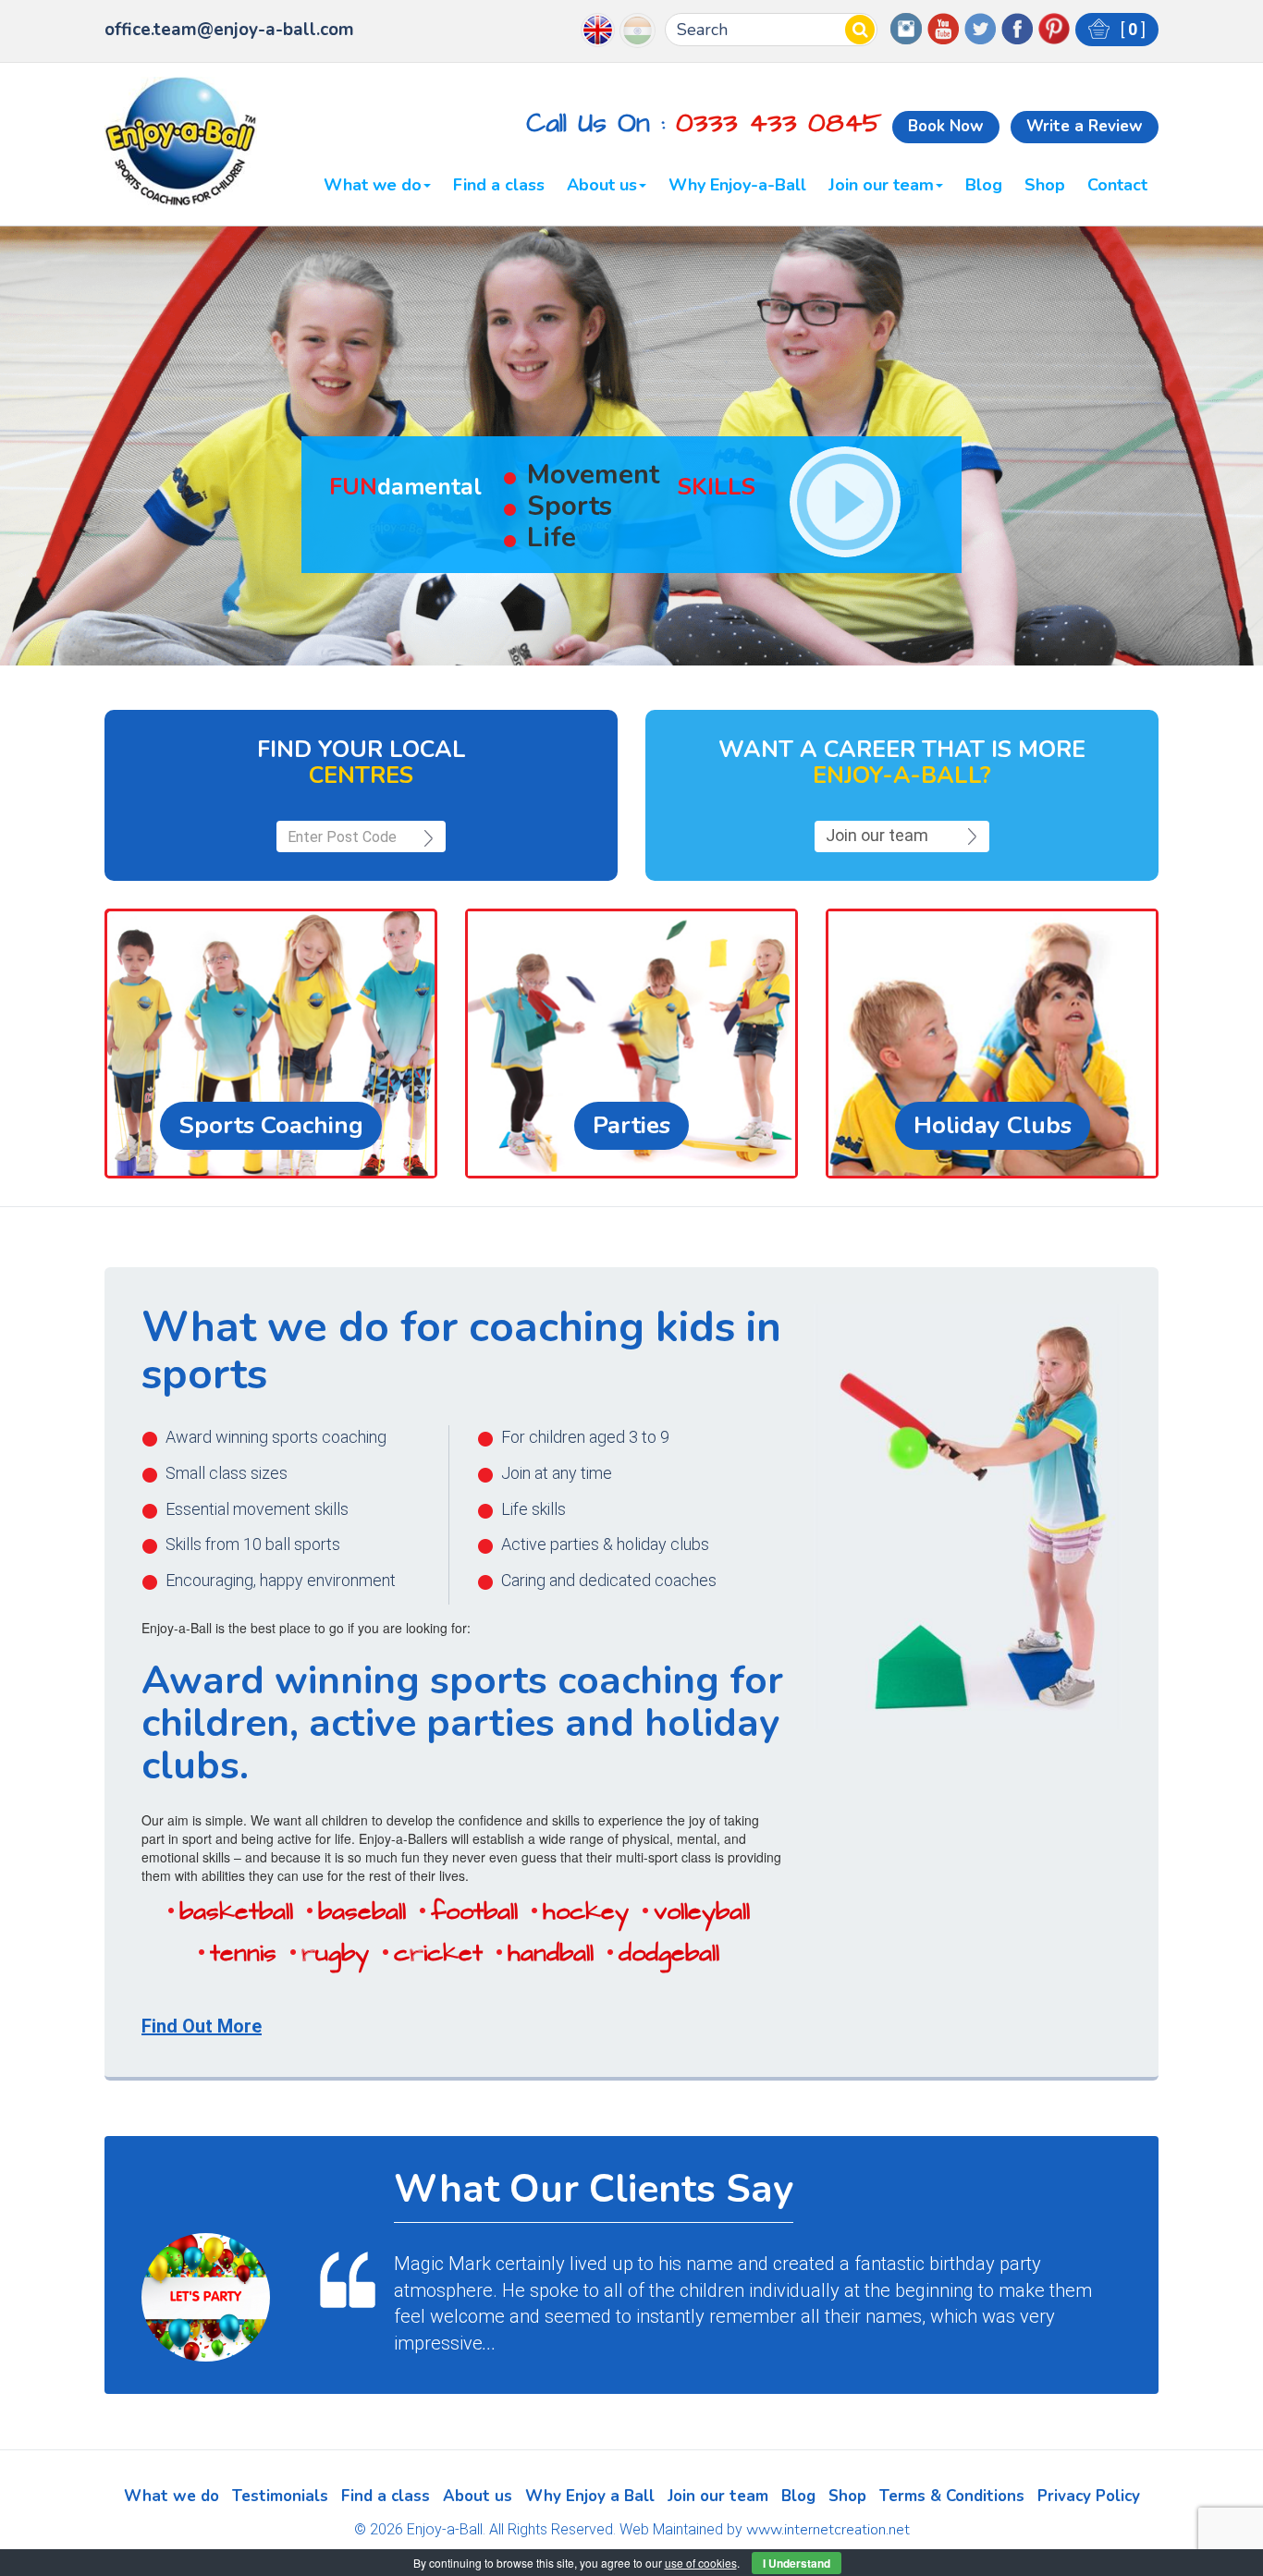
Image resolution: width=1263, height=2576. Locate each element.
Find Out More (202, 2026)
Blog (984, 186)
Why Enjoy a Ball (590, 2496)
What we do (373, 186)
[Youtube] (943, 27)
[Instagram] (906, 27)
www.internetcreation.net (828, 2530)
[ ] (1131, 29)
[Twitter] (980, 27)
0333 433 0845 (779, 123)
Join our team (881, 186)
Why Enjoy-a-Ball (737, 186)
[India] (638, 29)
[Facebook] (1017, 27)
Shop (1045, 186)
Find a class (499, 186)
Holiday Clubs (993, 1125)
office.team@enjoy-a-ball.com (229, 30)
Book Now (946, 126)
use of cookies (701, 2563)
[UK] (598, 28)
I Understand (797, 2563)
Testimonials (280, 2496)
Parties (631, 1125)
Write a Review (1085, 126)
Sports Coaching (271, 1125)
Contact (1117, 186)
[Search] (860, 30)
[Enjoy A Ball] (181, 142)
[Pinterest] (1054, 27)
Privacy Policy (1089, 2496)
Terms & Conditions (952, 2496)
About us (602, 186)
